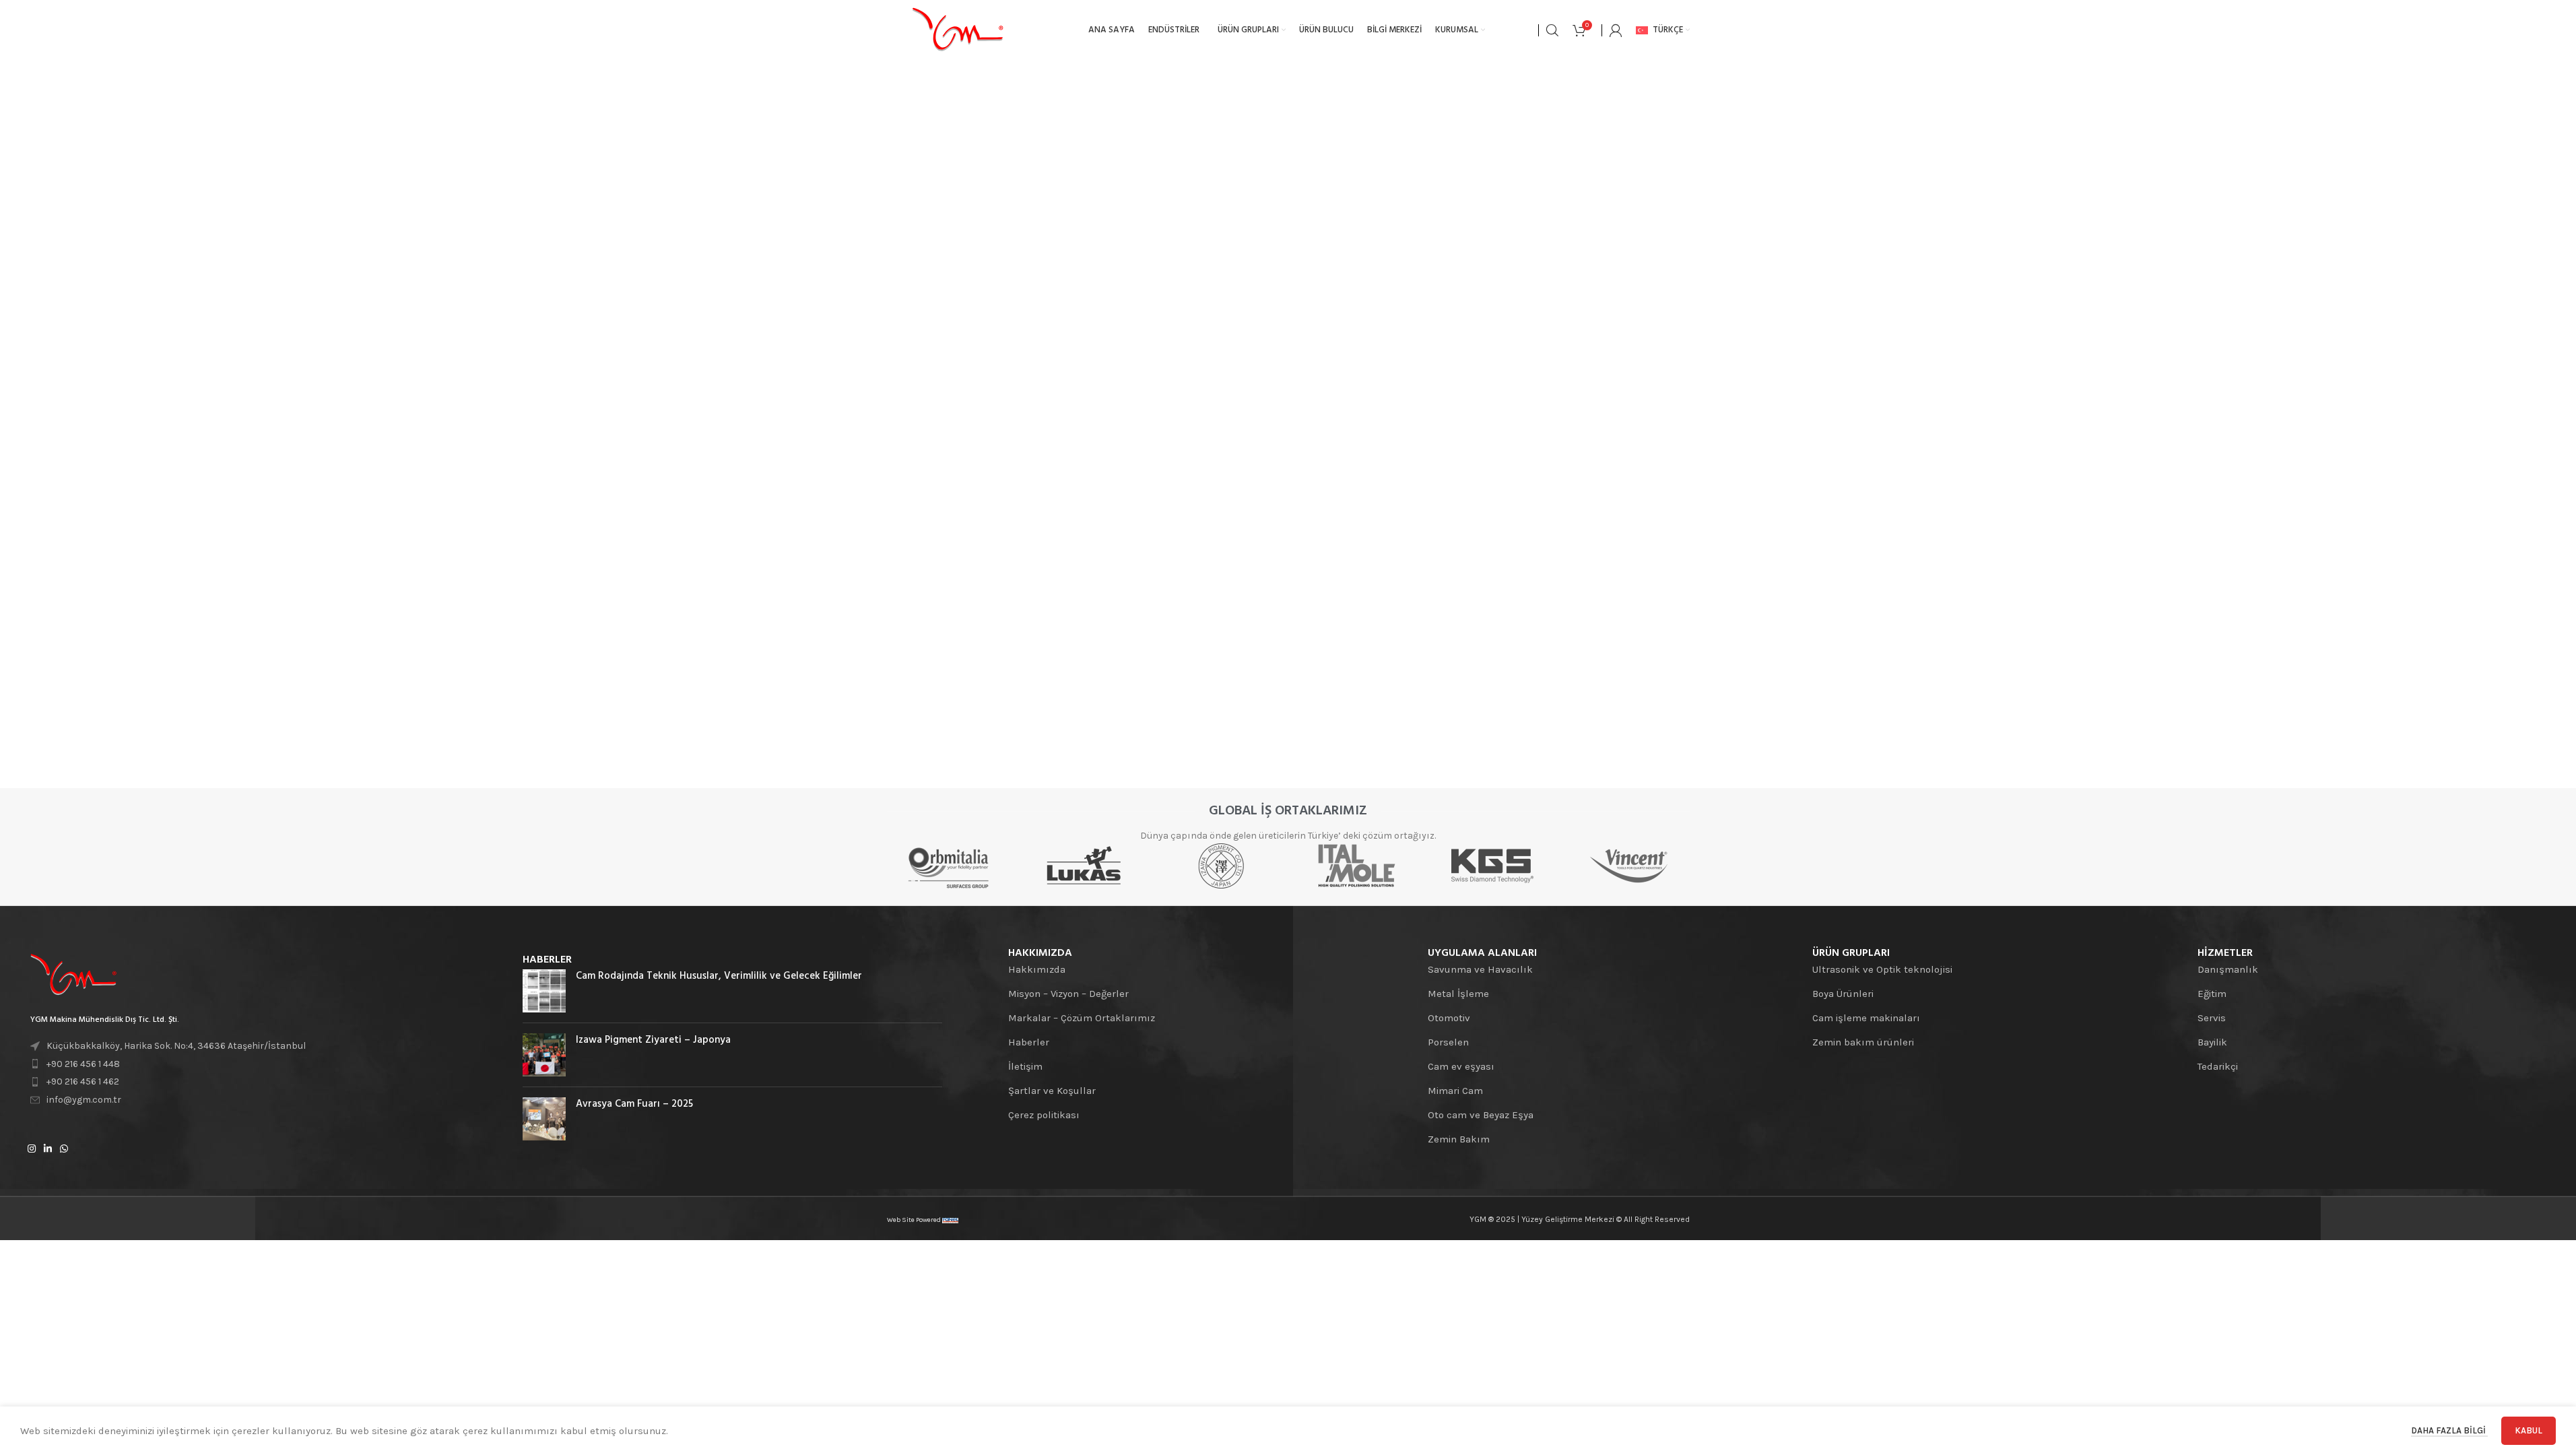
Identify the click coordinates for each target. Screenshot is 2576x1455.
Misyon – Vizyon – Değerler (1068, 994)
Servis (2212, 1018)
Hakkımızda (1037, 969)
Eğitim (2212, 994)
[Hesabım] (1616, 30)
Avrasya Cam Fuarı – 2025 (634, 1104)
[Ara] (1552, 30)
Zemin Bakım (1459, 1139)
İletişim (1025, 1066)
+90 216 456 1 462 (83, 1081)
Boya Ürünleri (1843, 994)
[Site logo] (958, 30)
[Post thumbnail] (544, 991)
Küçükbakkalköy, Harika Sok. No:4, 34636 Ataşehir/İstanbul (176, 1046)
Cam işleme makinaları (1866, 1018)
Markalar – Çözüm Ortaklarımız (1082, 1018)
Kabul (2529, 1430)
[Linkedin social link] (48, 1149)
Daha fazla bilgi (2449, 1430)
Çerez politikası (1044, 1115)
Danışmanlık (2228, 969)
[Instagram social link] (32, 1149)
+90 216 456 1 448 (83, 1064)
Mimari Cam (1455, 1091)
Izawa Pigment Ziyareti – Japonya (653, 1040)
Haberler (1029, 1042)
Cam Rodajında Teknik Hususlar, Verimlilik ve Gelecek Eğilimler (719, 976)
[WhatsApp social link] (64, 1149)
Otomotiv (1449, 1018)
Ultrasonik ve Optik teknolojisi (1882, 969)
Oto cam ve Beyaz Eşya (1481, 1115)
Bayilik (2212, 1042)
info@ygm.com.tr (84, 1100)
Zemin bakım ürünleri (1863, 1042)
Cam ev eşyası (1461, 1066)
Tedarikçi (2218, 1066)
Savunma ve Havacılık (1480, 969)
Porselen (1448, 1042)
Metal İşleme (1458, 994)
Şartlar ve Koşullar (1052, 1091)
